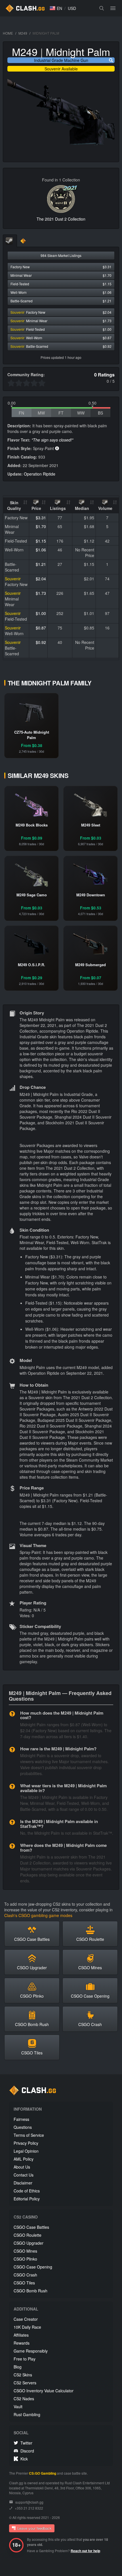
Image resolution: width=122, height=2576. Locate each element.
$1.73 (41, 593)
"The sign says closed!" (52, 440)
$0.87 (41, 628)
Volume (105, 508)
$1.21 (41, 564)
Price (36, 508)
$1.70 (41, 526)
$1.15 (41, 541)
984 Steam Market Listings (61, 255)
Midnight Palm (78, 52)
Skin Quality (14, 505)
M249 (23, 33)
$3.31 (41, 518)
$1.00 (41, 613)
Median (82, 508)
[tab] (10, 241)
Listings (58, 508)
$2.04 (41, 579)
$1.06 (41, 550)
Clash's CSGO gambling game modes (38, 1915)
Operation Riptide (40, 474)
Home (8, 33)
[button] (56, 8)
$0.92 (41, 642)
